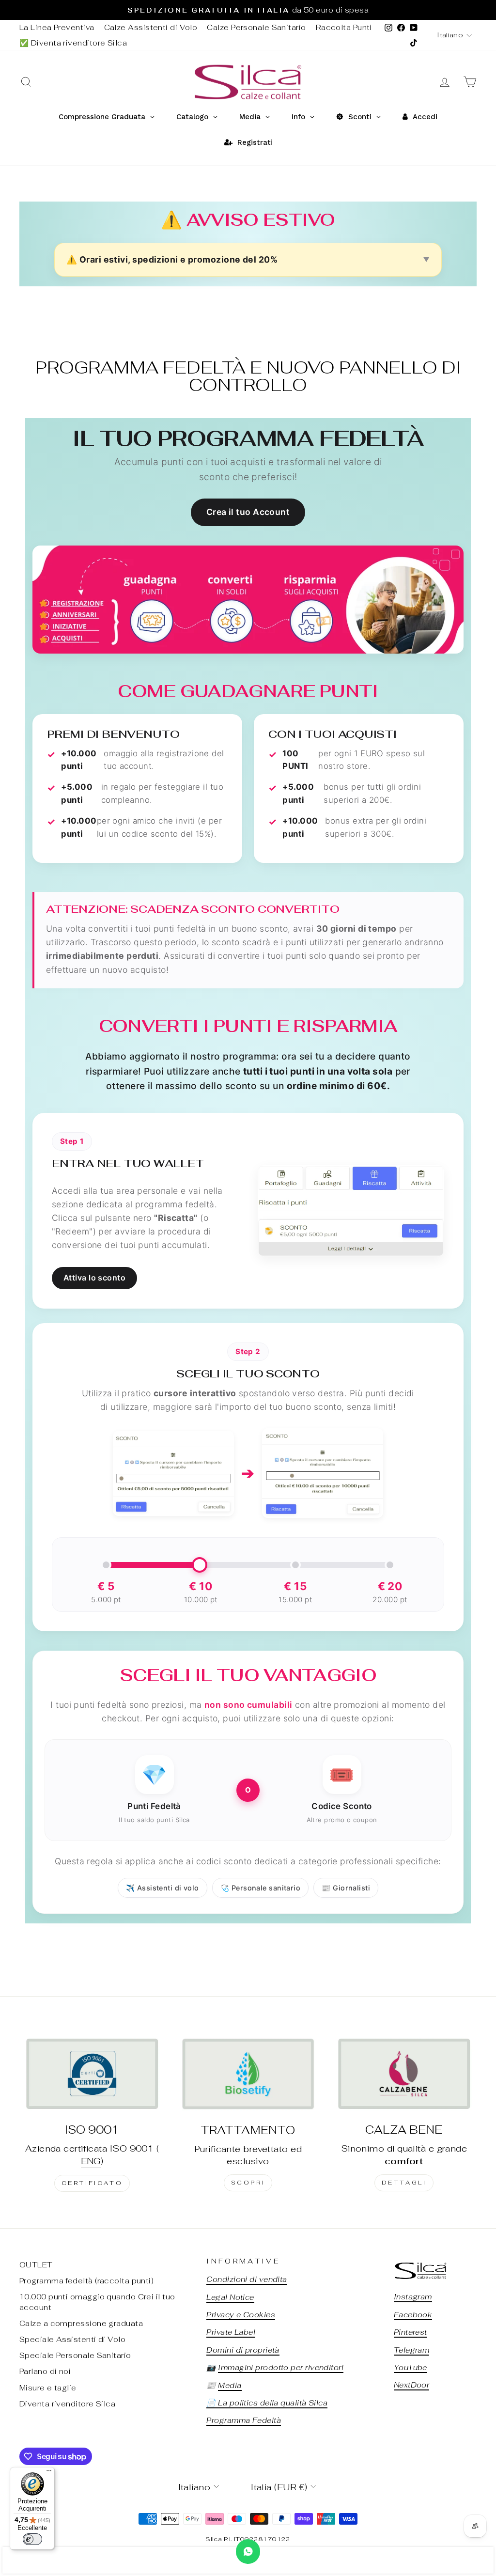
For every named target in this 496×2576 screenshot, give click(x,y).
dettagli (404, 2183)
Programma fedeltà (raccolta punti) (86, 2281)
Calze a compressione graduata (81, 2323)
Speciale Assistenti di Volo (72, 2339)
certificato (92, 2183)
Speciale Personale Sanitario (75, 2355)
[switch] (32, 2539)
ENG (91, 2161)
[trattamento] (248, 2074)
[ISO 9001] (92, 2074)
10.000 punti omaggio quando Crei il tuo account (97, 2302)
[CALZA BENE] (404, 2074)
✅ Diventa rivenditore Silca (73, 43)
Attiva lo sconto (94, 1278)
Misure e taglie (48, 2388)
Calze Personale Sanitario (256, 27)
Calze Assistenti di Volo (151, 27)
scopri (248, 2183)
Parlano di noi (45, 2371)
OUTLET (36, 2265)
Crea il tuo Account (248, 512)
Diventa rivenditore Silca (67, 2404)
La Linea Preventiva (57, 27)
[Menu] (49, 2473)
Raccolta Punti (344, 27)
